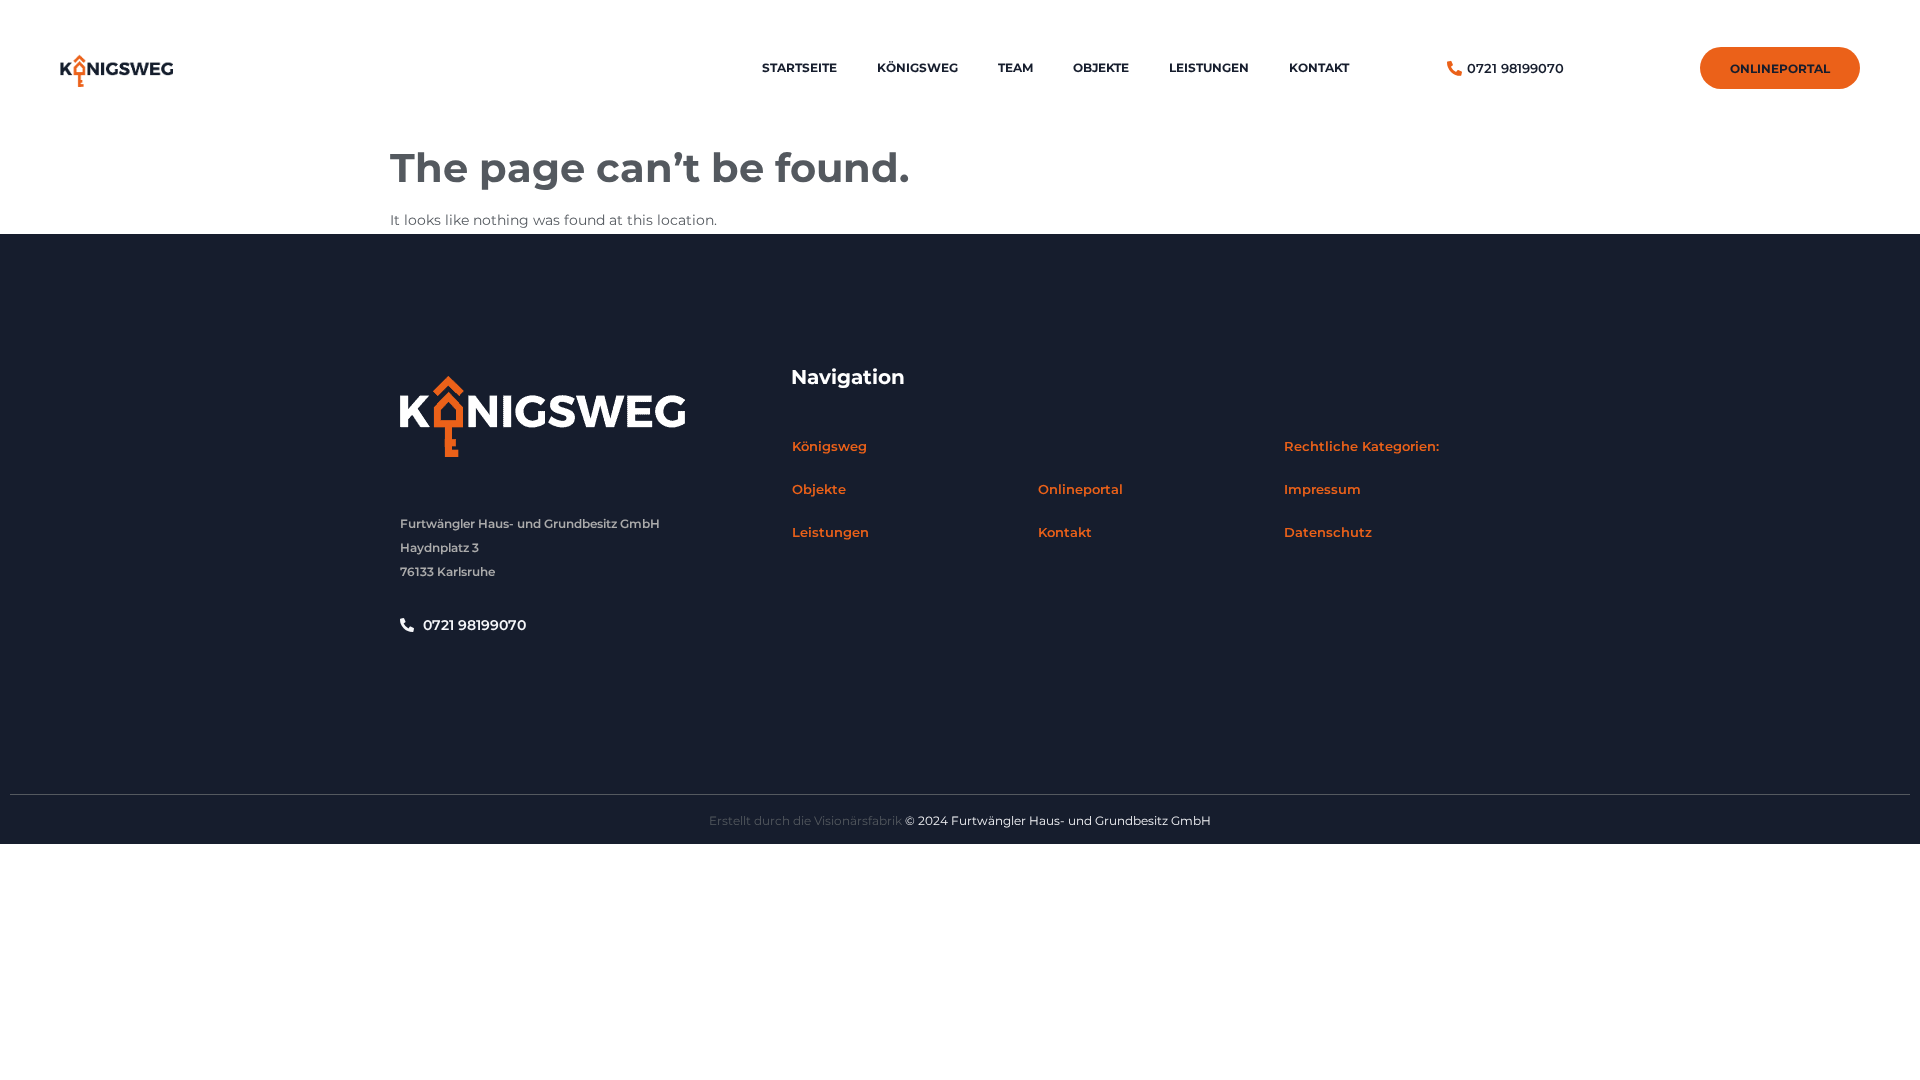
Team (1015, 67)
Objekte (1101, 67)
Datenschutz (1328, 532)
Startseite (799, 67)
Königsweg (917, 67)
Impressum (1322, 489)
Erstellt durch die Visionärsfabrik (805, 820)
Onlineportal (1080, 489)
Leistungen (1209, 67)
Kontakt (1319, 67)
